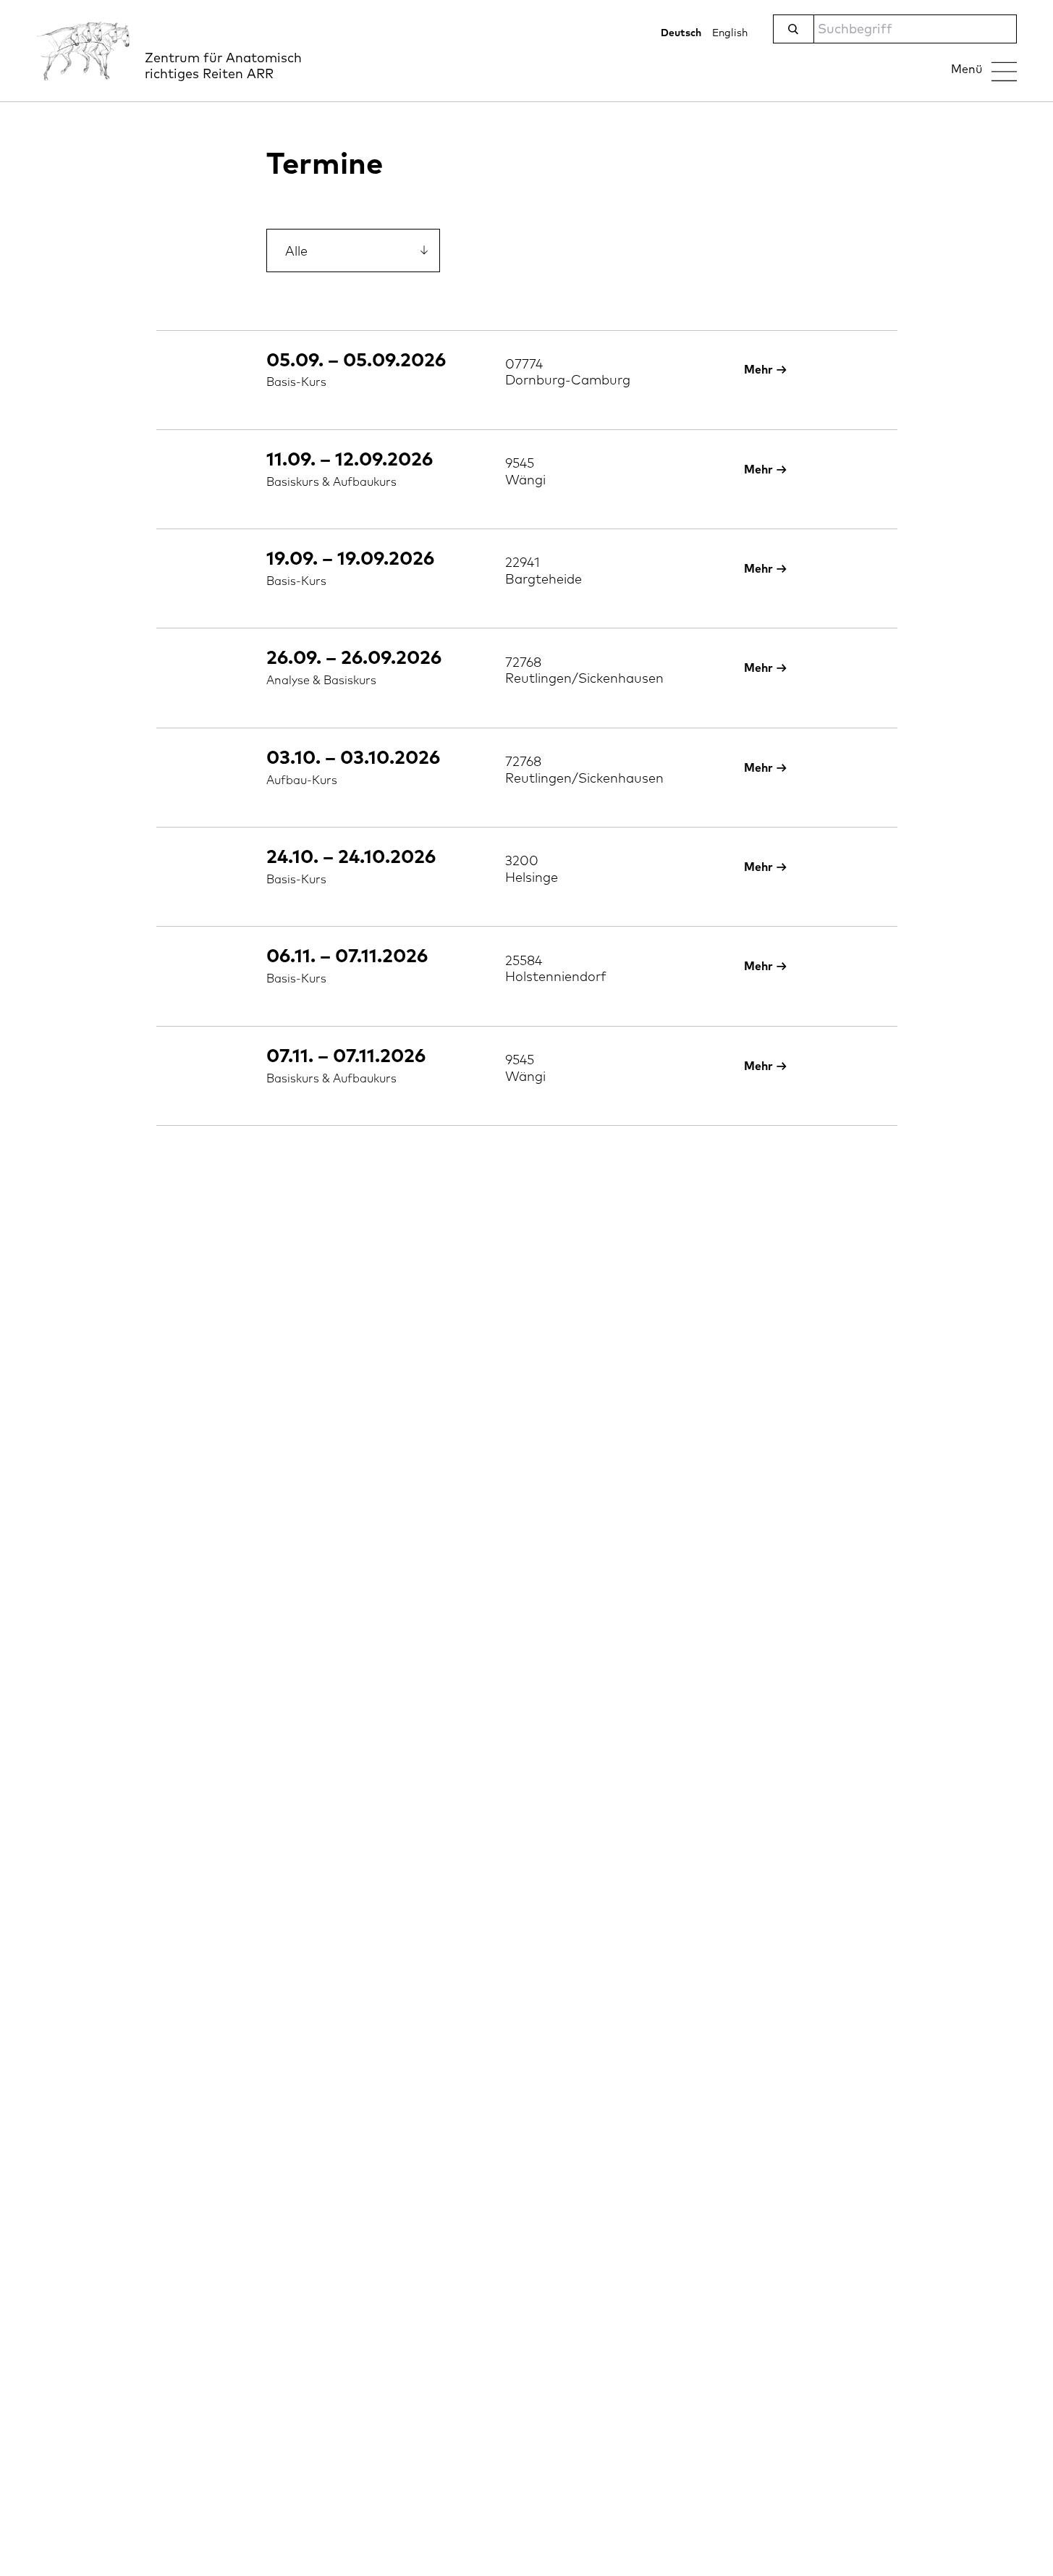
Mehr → (766, 370)
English (730, 33)
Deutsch (681, 33)
